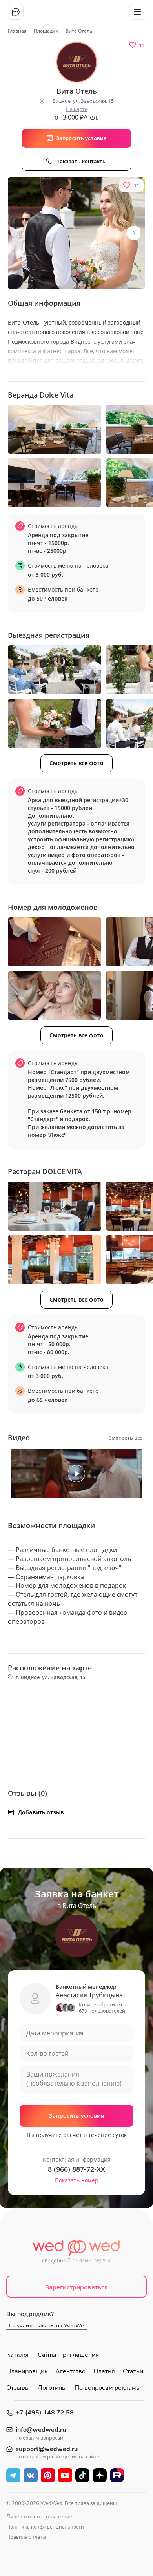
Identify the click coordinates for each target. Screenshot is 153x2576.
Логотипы (52, 2388)
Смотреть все (125, 1438)
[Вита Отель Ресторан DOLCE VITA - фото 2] (55, 1260)
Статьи (133, 2371)
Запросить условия (76, 2116)
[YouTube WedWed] (65, 2475)
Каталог (18, 2355)
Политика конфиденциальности (45, 2527)
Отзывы (18, 2388)
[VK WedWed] (31, 2475)
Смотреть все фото (76, 763)
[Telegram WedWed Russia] (13, 2475)
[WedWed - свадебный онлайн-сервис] (77, 2254)
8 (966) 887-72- (76, 2169)
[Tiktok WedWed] (82, 2475)
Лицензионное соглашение (39, 2517)
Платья (104, 2371)
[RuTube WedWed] (117, 2475)
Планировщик (27, 2371)
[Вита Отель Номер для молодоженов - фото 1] (55, 942)
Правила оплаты (26, 2537)
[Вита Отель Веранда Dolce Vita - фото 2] (55, 483)
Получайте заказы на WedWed (46, 2326)
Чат (16, 12)
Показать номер (77, 2180)
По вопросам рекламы (108, 2388)
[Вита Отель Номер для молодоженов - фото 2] (55, 996)
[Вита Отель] (76, 233)
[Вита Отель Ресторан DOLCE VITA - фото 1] (55, 1206)
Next (134, 233)
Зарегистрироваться (77, 2287)
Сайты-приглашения (68, 2355)
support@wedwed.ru (47, 2449)
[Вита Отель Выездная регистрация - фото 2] (55, 723)
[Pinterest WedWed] (48, 2475)
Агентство (70, 2371)
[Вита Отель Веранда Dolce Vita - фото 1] (55, 429)
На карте (77, 109)
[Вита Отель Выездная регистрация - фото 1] (55, 670)
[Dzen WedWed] (100, 2475)
